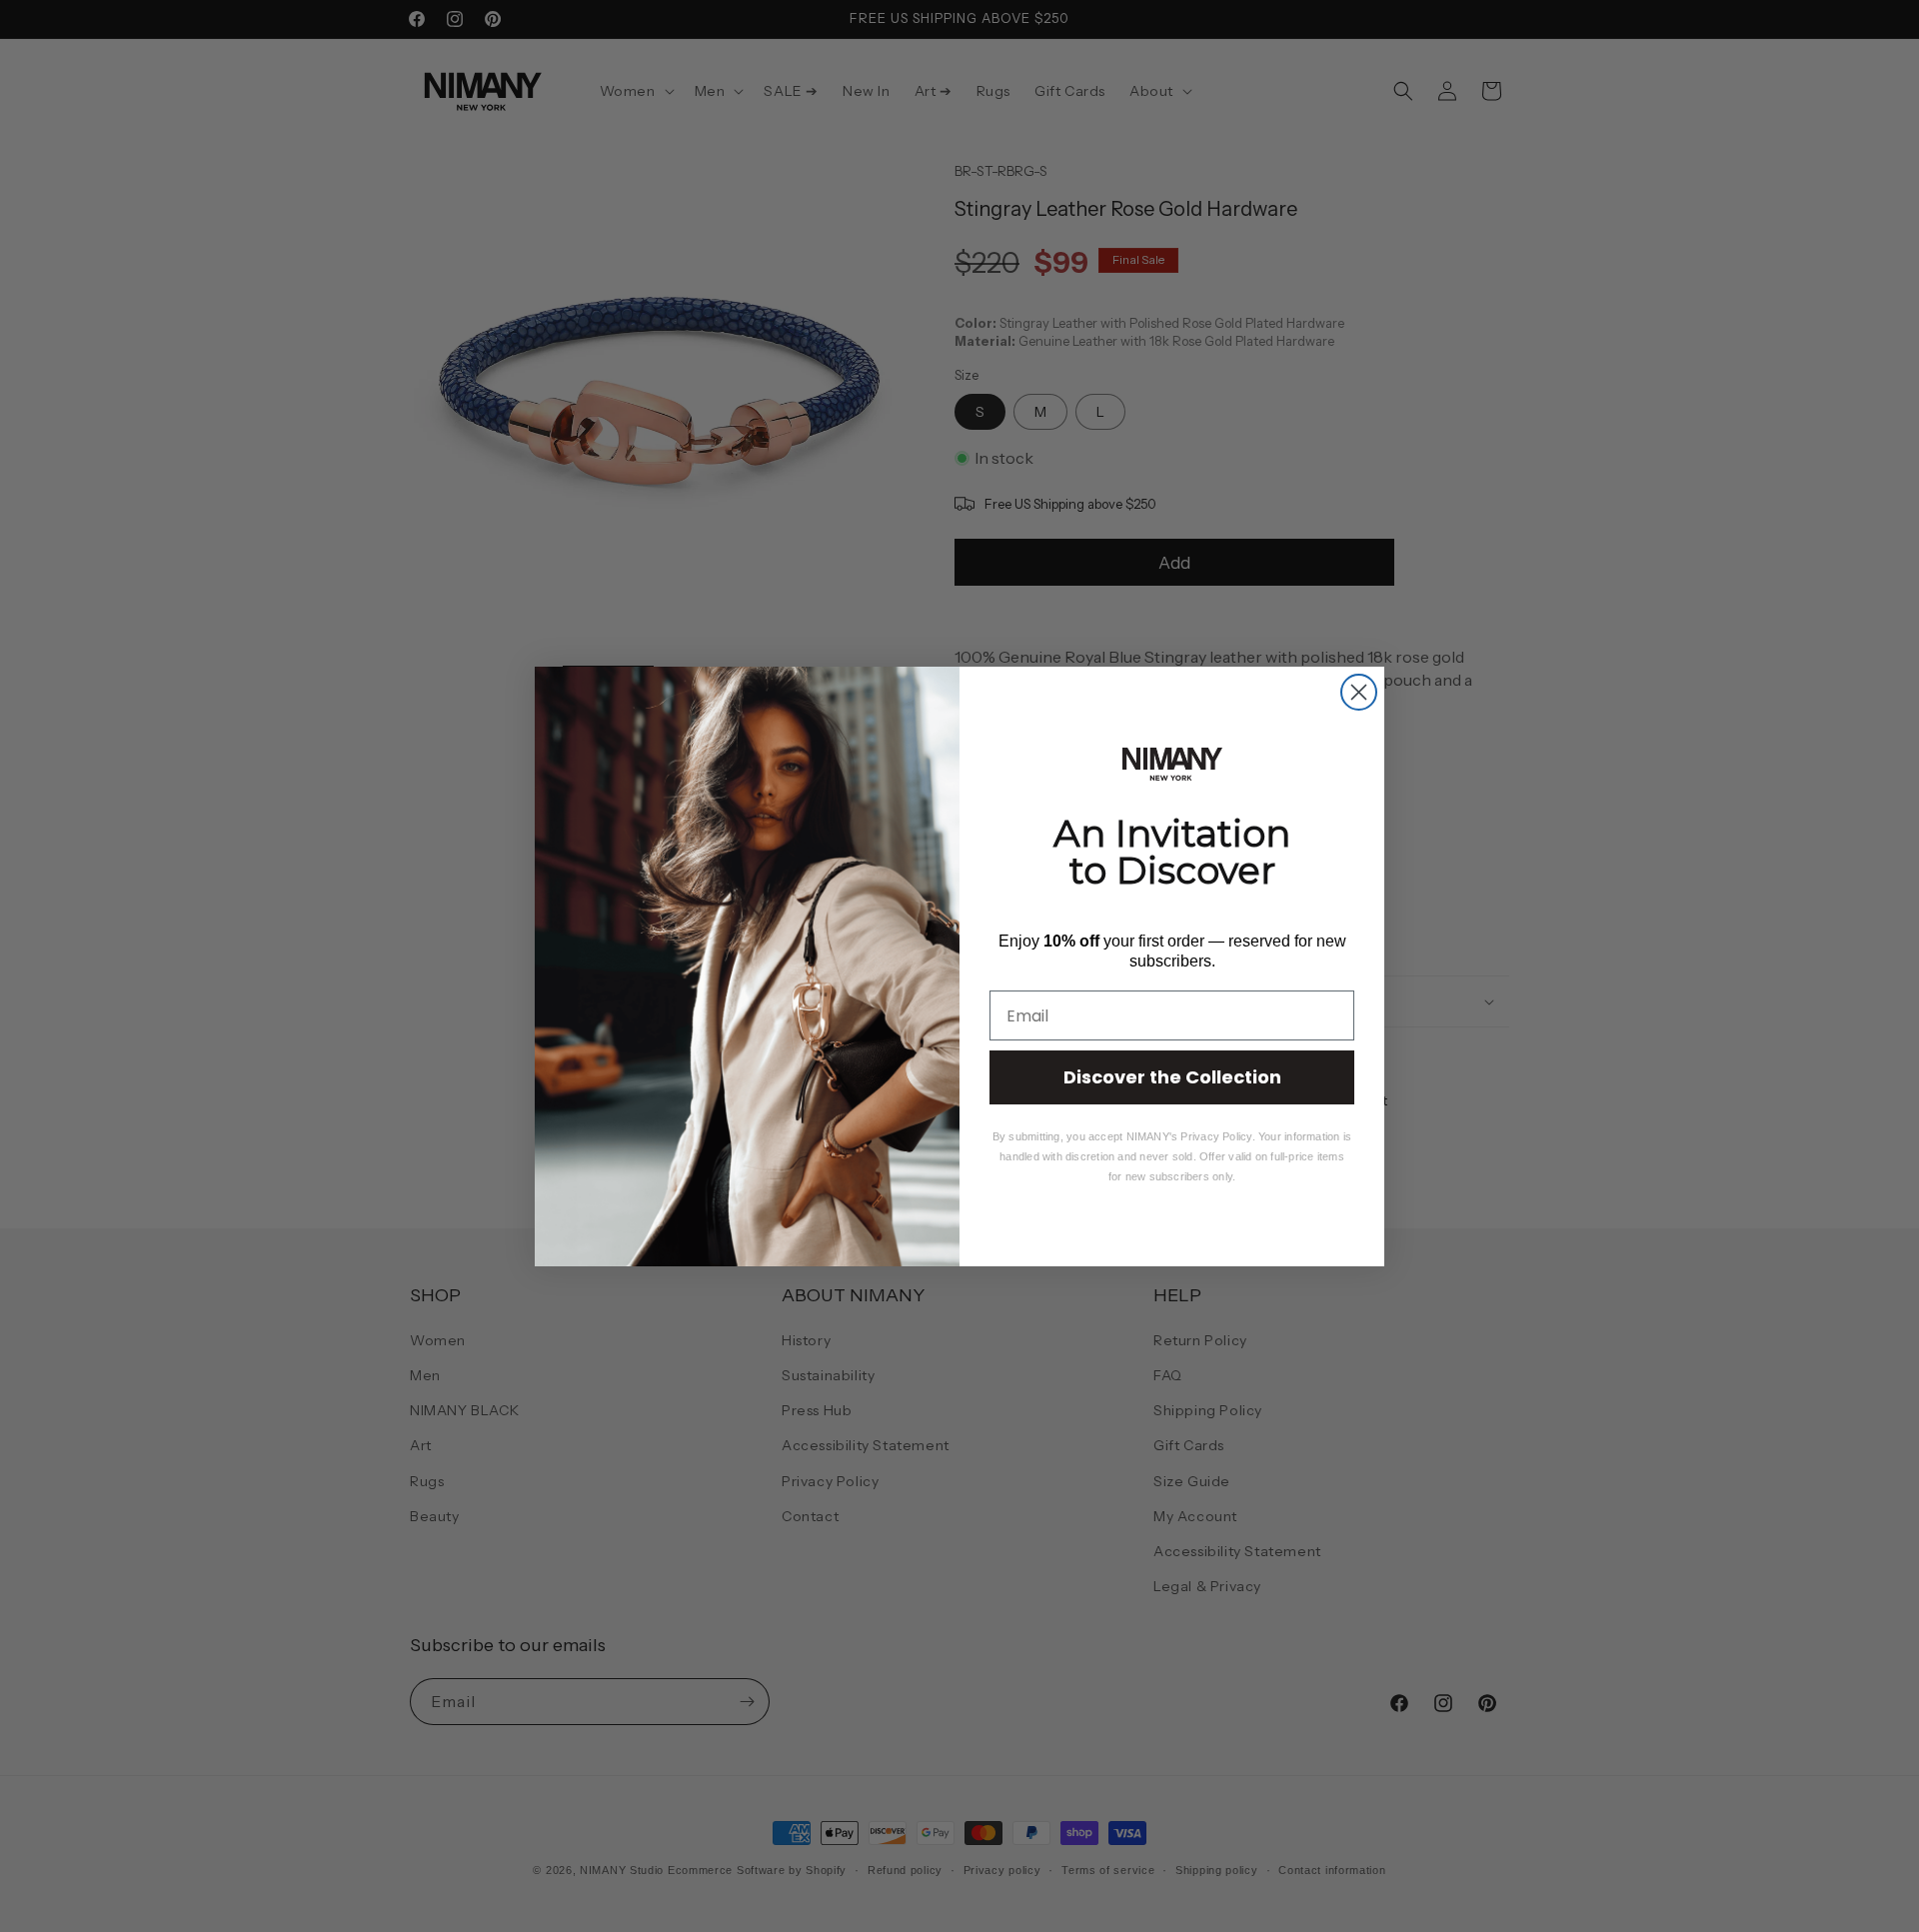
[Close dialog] (1359, 692)
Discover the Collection (1172, 1077)
